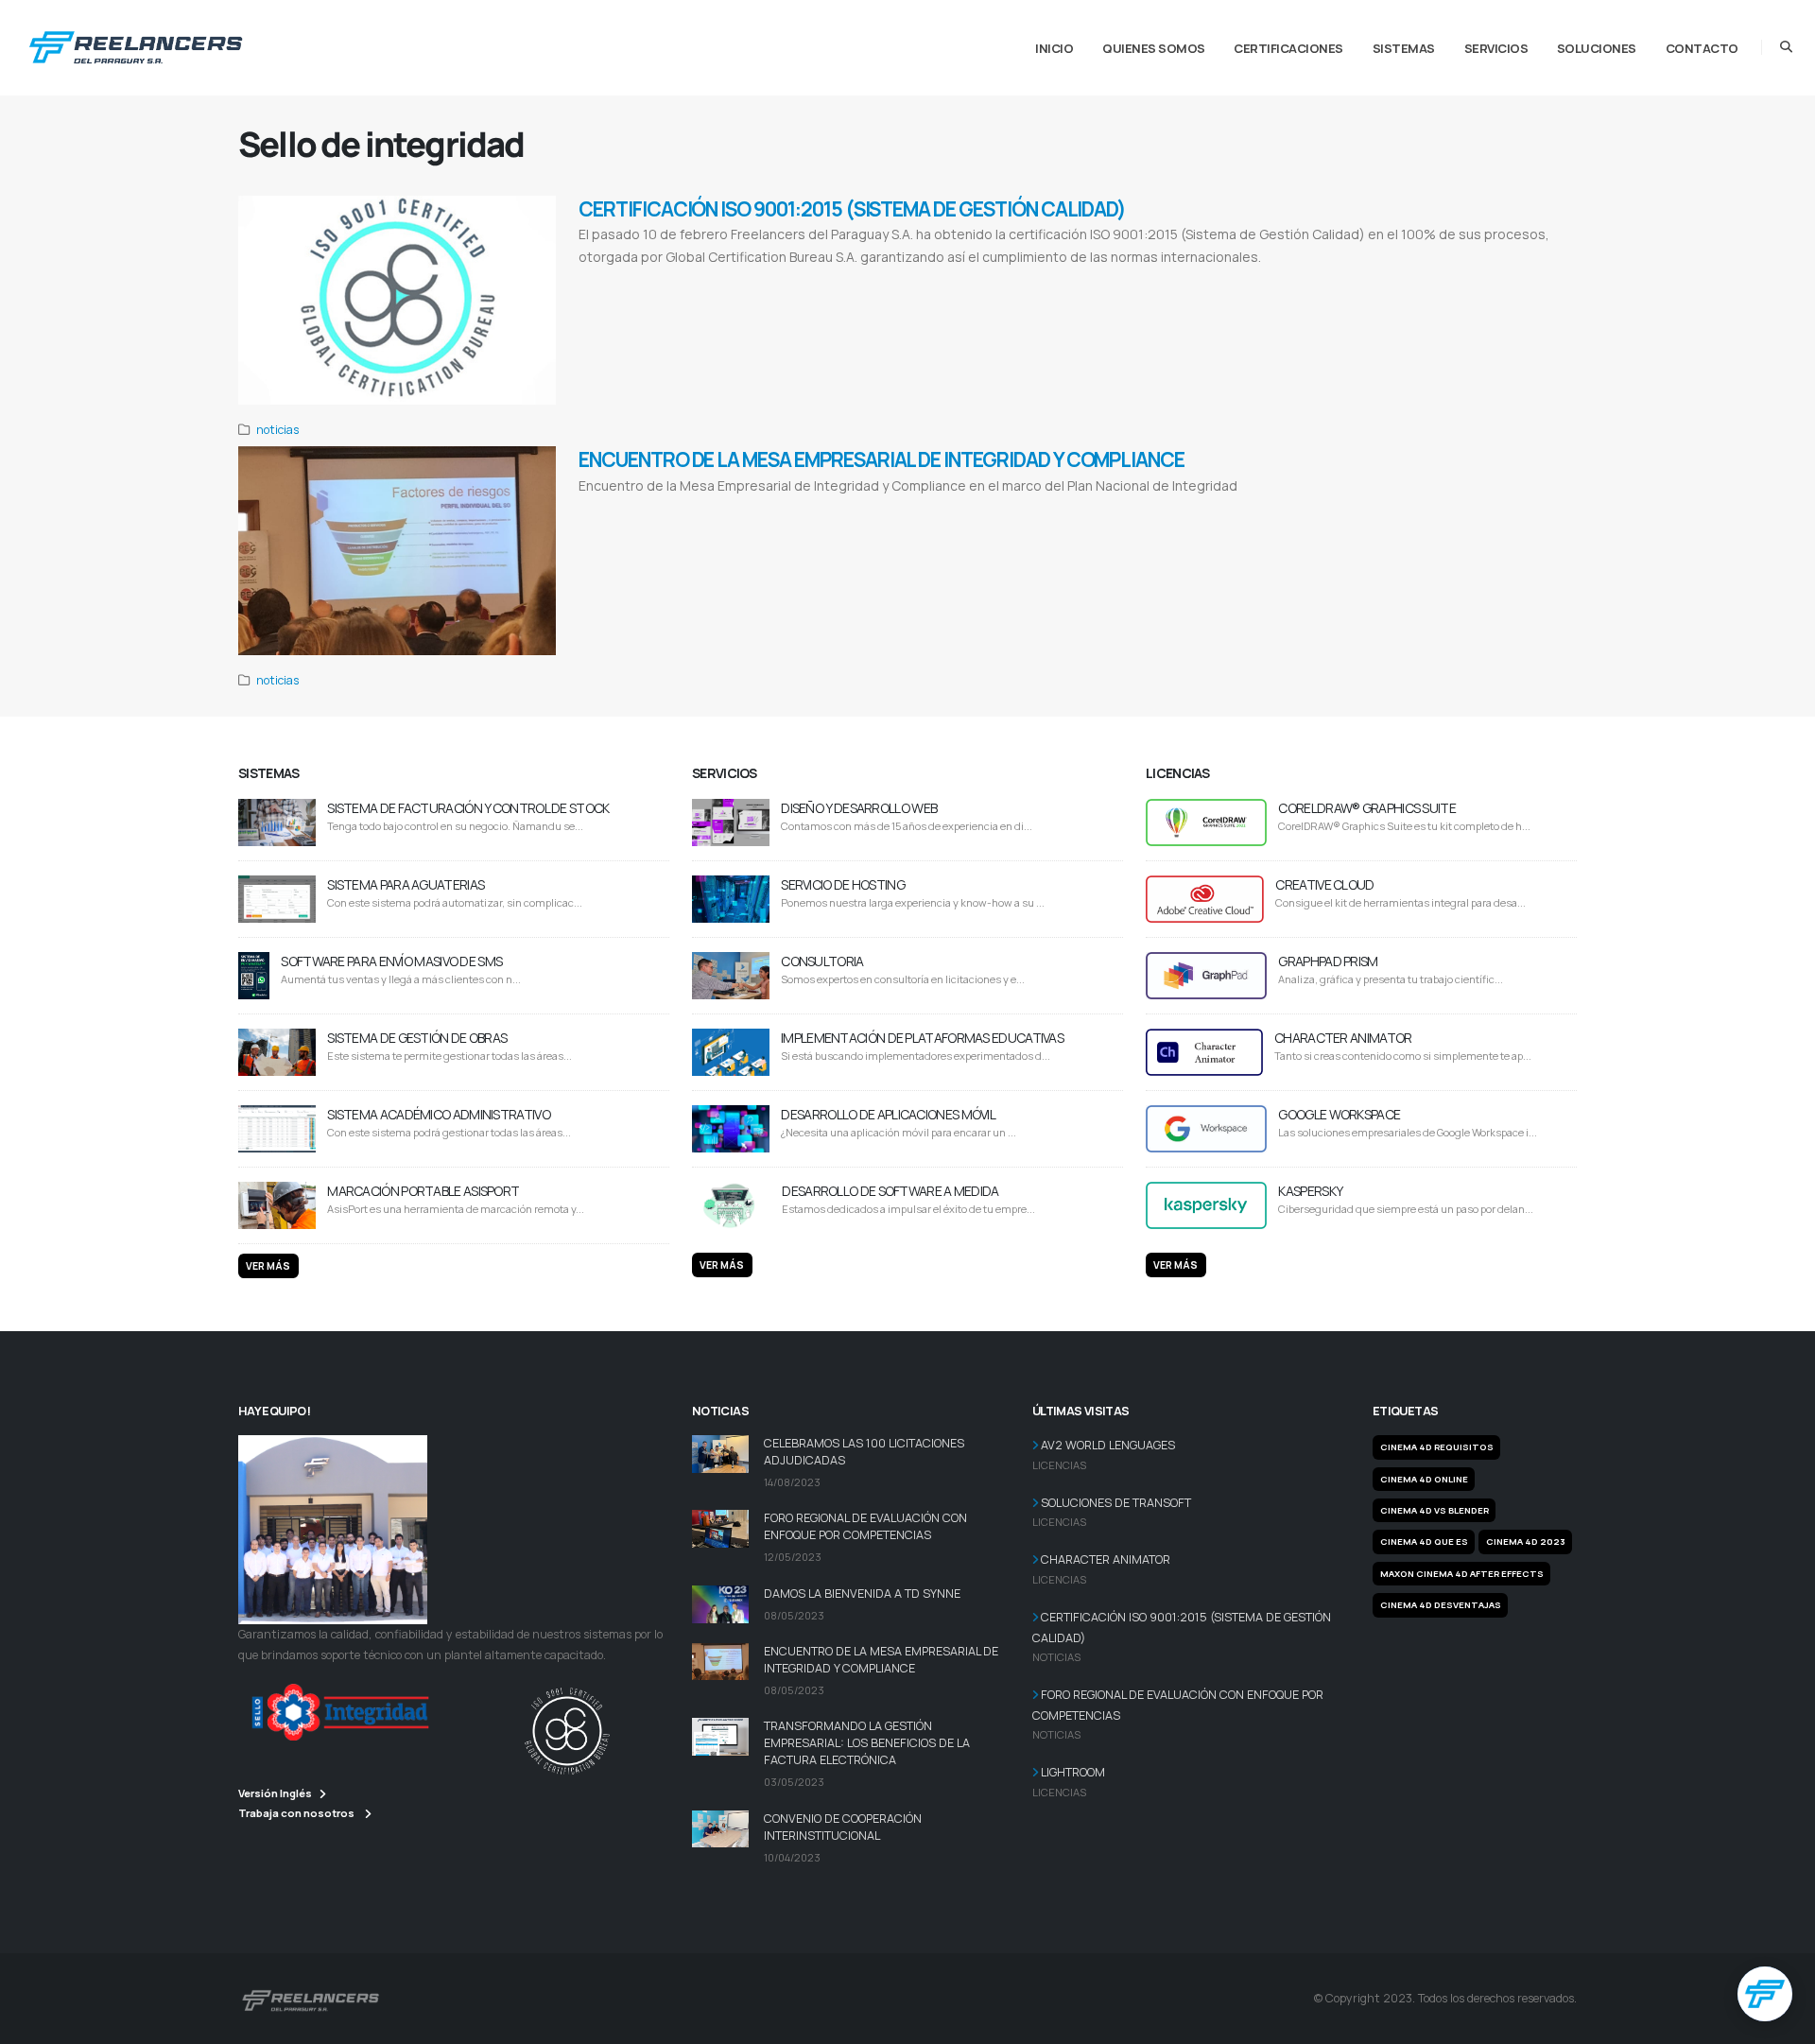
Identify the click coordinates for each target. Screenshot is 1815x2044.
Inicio (1054, 48)
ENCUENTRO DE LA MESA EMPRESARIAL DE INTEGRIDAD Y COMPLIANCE (882, 459)
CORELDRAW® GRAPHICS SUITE (1367, 808)
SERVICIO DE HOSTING (843, 884)
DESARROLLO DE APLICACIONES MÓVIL (888, 1114)
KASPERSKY (1310, 1191)
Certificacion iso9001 (614, 281)
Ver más (268, 1266)
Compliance (769, 509)
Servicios (1496, 48)
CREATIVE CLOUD (1324, 884)
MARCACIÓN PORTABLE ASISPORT (423, 1191)
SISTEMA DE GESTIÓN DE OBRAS (417, 1038)
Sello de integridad (714, 509)
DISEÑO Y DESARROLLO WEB (859, 808)
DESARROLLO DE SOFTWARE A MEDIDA (890, 1191)
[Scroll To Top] (1782, 2023)
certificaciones (1288, 48)
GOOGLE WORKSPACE (1339, 1114)
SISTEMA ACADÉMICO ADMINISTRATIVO (439, 1114)
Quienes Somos (1154, 48)
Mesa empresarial (648, 509)
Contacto (1702, 48)
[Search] (1786, 47)
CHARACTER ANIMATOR (1343, 1038)
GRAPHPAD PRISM (1328, 961)
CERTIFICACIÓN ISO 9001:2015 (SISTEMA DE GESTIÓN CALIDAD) (852, 209)
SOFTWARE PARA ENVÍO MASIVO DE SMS (391, 961)
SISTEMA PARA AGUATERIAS (406, 884)
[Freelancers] (136, 43)
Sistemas (1404, 48)
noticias (277, 430)
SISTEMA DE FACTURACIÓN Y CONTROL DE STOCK (468, 808)
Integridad (596, 509)
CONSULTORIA (822, 961)
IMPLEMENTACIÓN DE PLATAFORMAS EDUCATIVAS (922, 1038)
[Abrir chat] (1765, 1994)
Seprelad (808, 509)
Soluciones (1597, 48)
